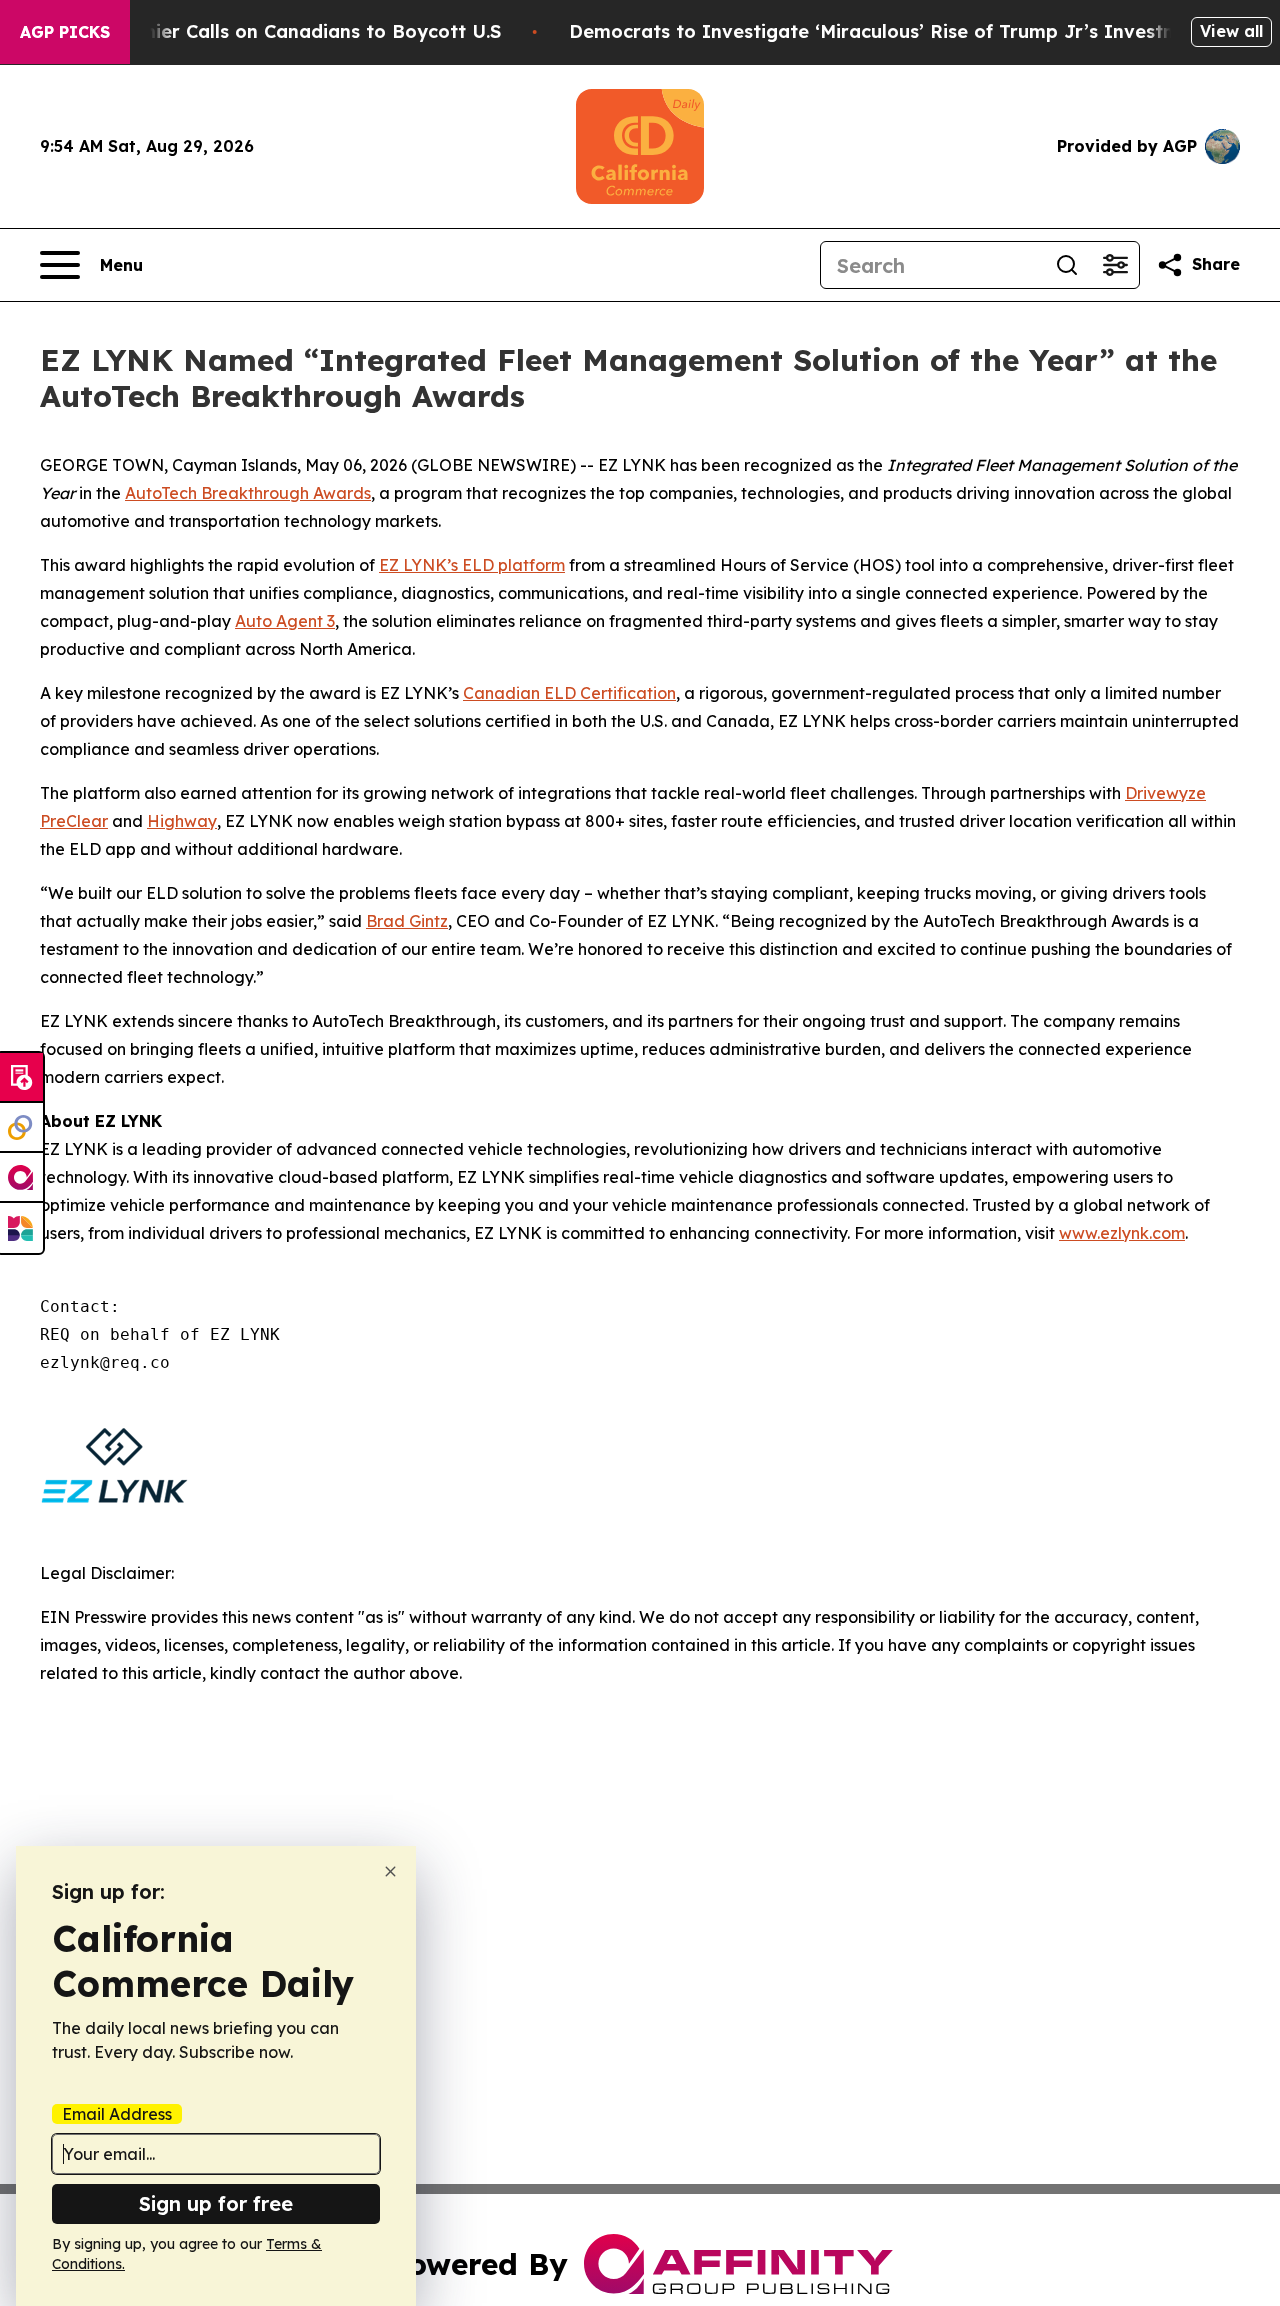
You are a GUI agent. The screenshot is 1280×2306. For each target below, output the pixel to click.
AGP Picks (65, 32)
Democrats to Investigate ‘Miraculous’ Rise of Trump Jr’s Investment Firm (913, 31)
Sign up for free (216, 2203)
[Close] (390, 1871)
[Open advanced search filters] (1115, 265)
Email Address (117, 2114)
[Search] (1067, 265)
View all (1231, 31)
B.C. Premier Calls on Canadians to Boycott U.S (285, 31)
